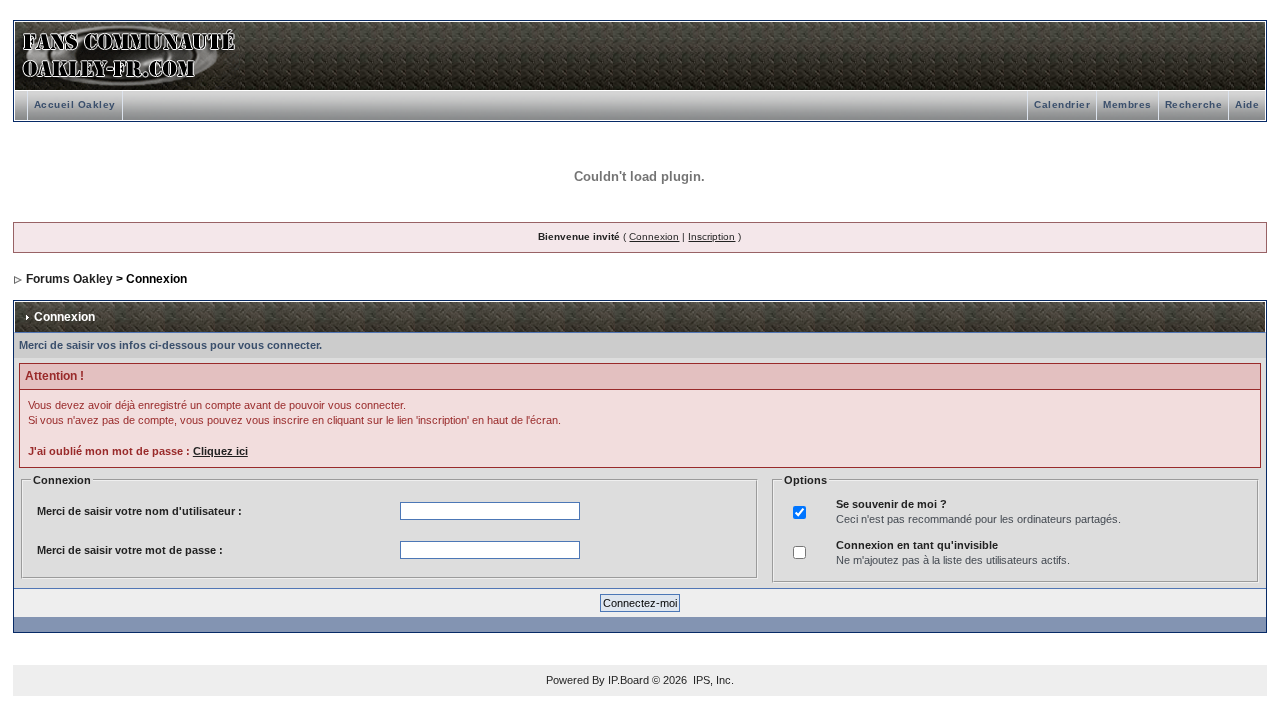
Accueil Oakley (75, 104)
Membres (1127, 104)
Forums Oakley (69, 279)
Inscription (711, 236)
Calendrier (1062, 104)
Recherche (1194, 104)
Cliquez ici (220, 451)
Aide (1247, 104)
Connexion (654, 236)
